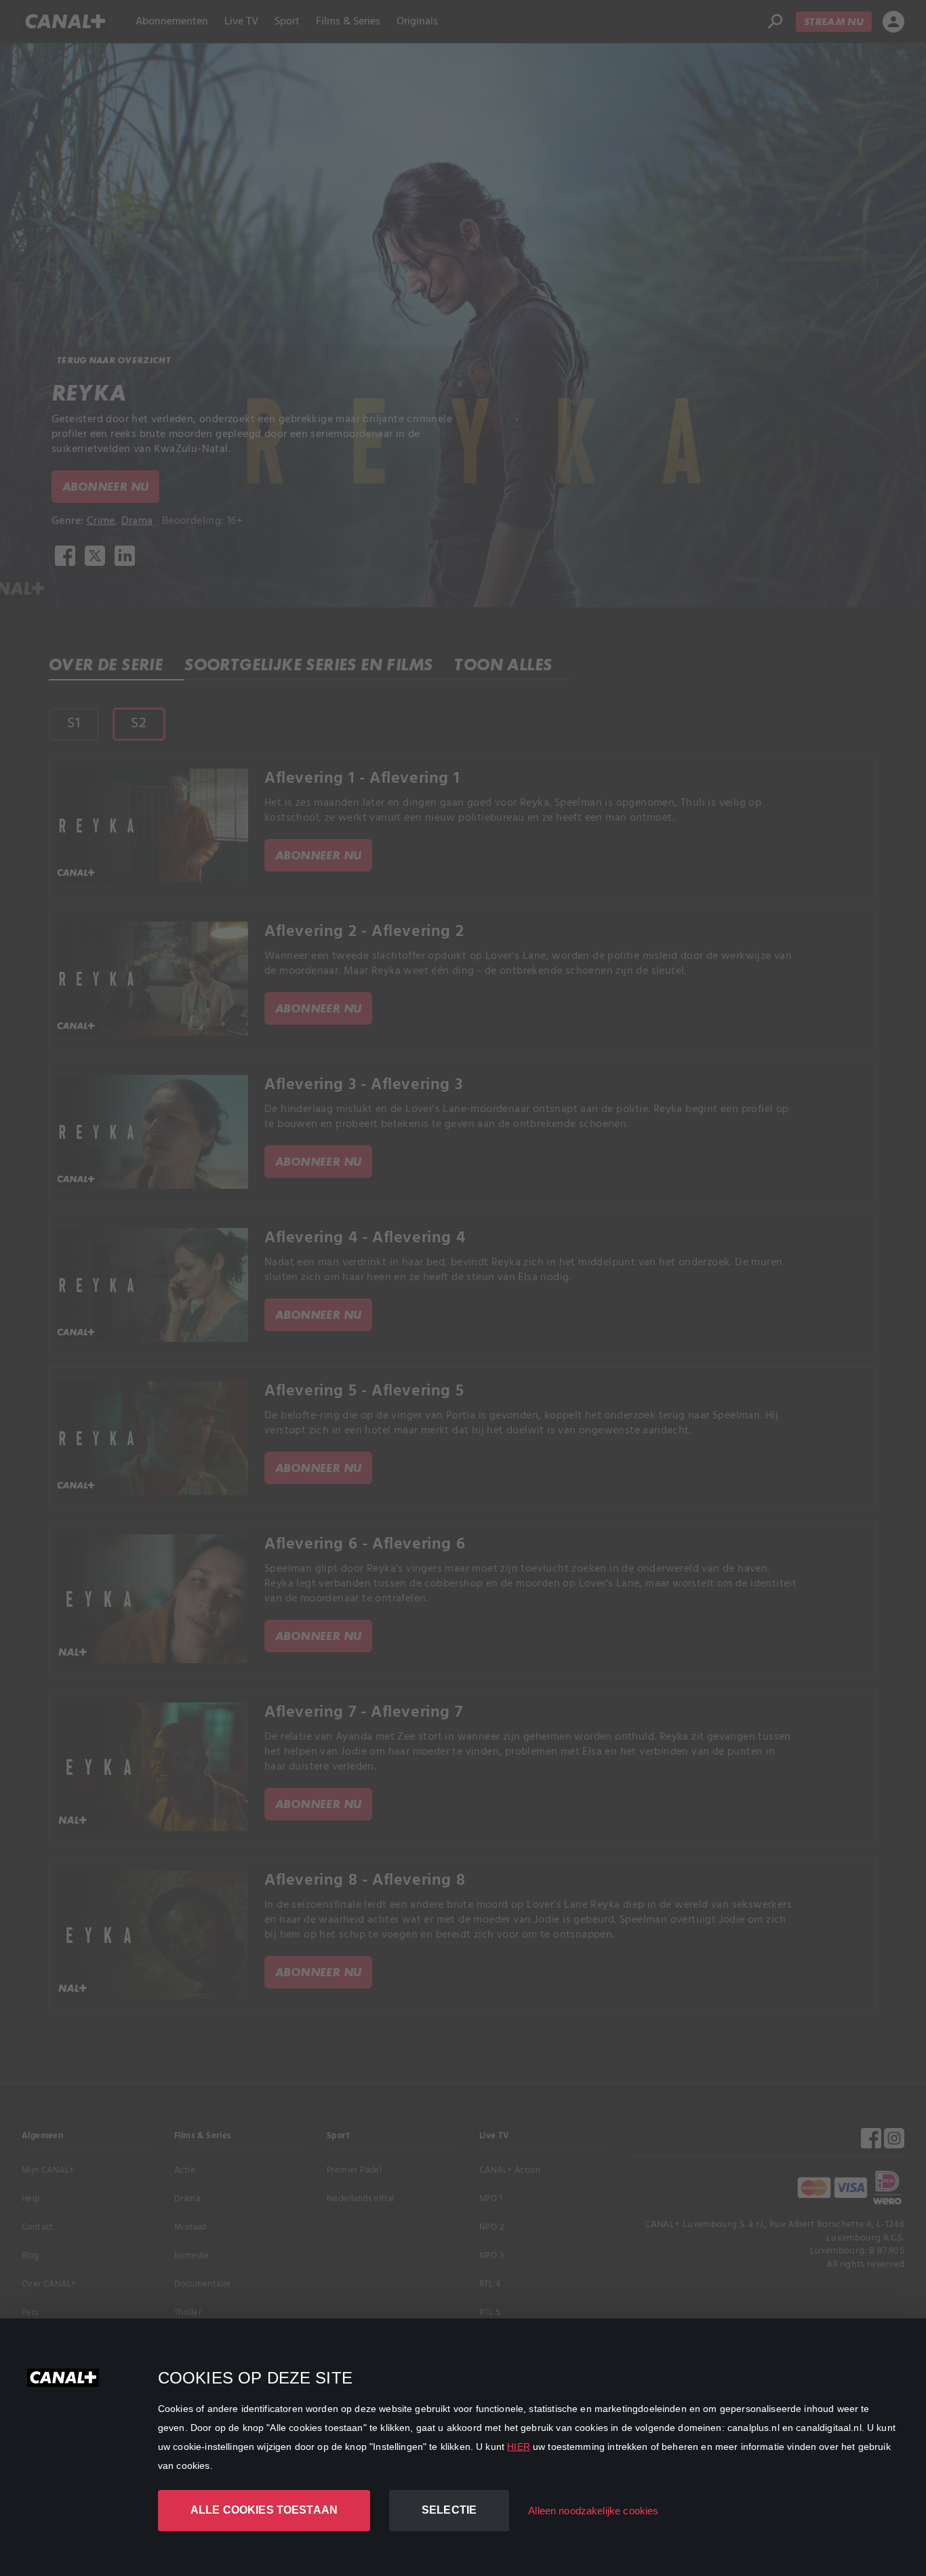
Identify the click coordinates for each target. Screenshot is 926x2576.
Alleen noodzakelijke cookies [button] (593, 2511)
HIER (519, 2447)
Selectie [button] (449, 2510)
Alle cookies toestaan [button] (264, 2510)
